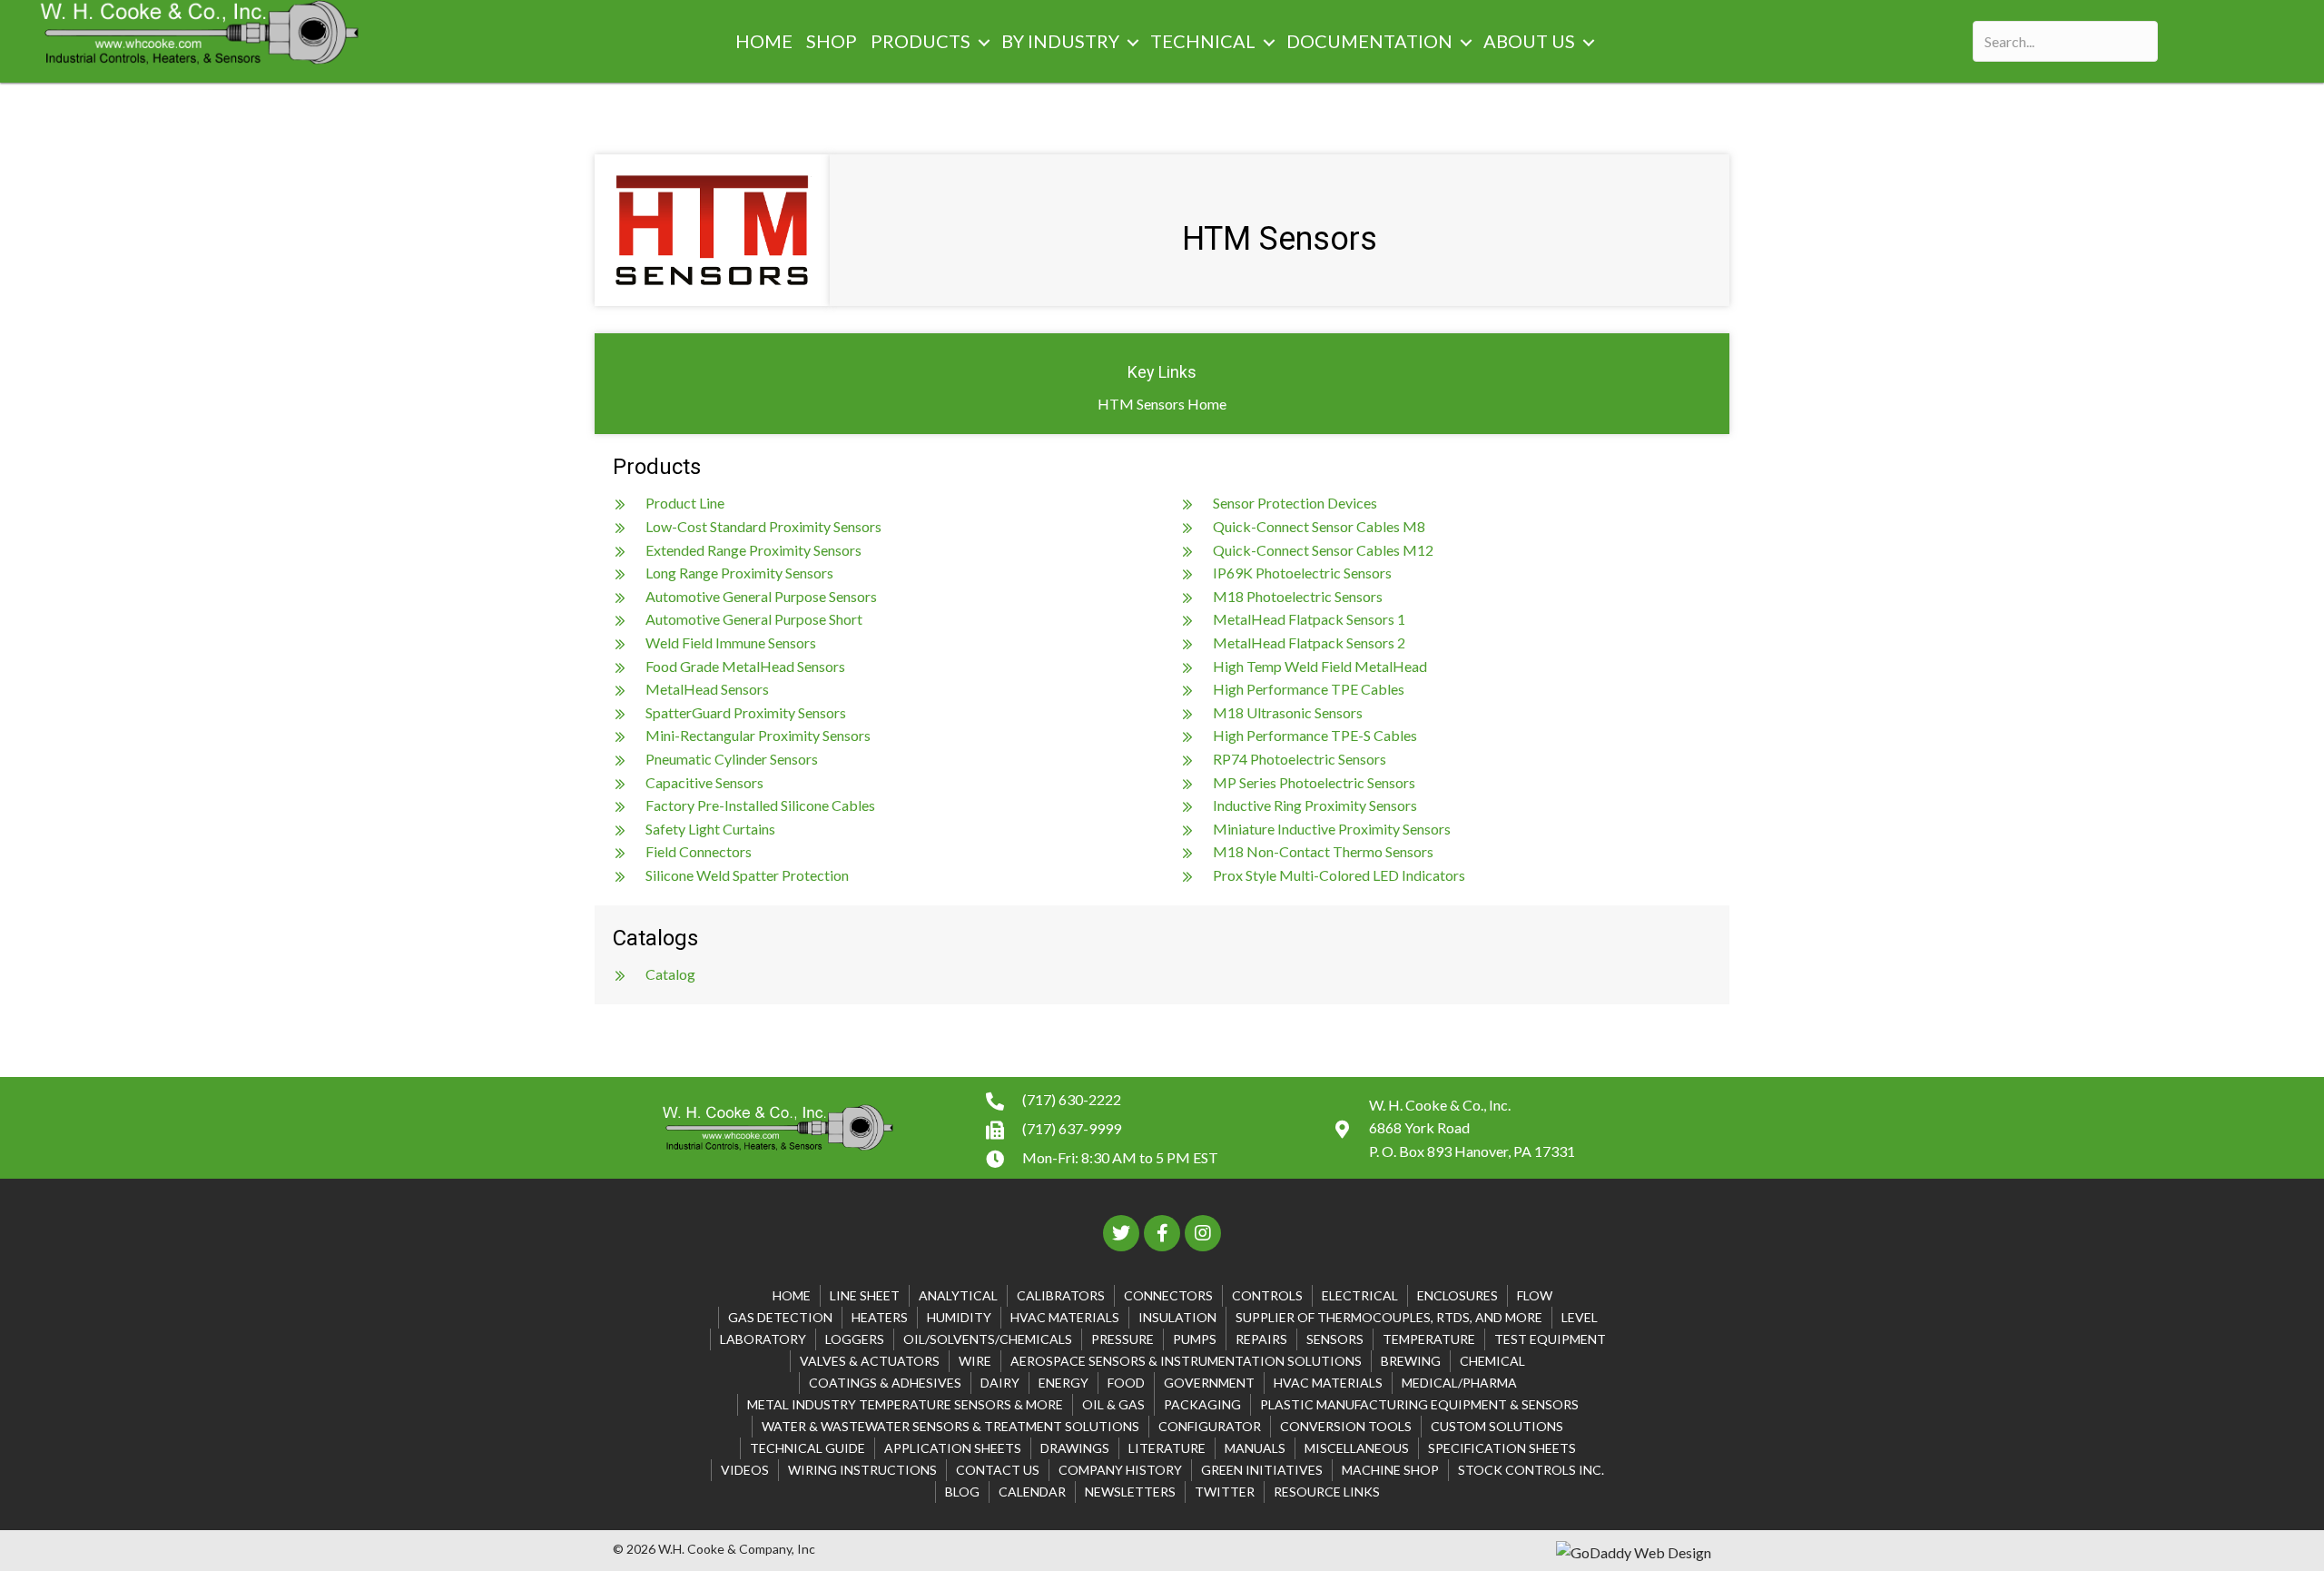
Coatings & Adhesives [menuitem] (885, 1383)
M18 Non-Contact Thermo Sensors (1323, 851)
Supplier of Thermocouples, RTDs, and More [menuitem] (1389, 1317)
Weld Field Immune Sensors (731, 642)
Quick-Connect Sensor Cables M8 (1319, 526)
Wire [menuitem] (975, 1361)
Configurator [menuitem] (1210, 1426)
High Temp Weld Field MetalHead (1320, 666)
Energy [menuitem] (1064, 1383)
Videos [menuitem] (745, 1470)
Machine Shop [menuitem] (1390, 1470)
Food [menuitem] (1126, 1383)
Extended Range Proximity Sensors (753, 550)
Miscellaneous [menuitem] (1357, 1448)
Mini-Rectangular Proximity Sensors (758, 735)
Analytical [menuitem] (958, 1295)
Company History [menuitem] (1120, 1470)
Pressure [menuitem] (1123, 1339)
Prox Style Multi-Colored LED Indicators (1339, 875)
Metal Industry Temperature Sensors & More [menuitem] (905, 1404)
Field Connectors (699, 851)
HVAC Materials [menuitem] (1065, 1317)
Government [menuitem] (1209, 1383)
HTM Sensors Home (1162, 404)
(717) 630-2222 (1072, 1099)
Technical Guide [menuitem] (807, 1448)
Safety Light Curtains (710, 829)
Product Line (685, 503)
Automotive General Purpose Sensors (761, 596)
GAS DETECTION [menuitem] (780, 1317)
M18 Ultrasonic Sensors (1288, 712)
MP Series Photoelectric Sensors (1314, 782)
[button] (984, 43)
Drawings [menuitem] (1075, 1448)
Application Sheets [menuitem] (953, 1448)
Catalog (670, 974)
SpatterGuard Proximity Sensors (746, 712)
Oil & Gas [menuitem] (1113, 1404)
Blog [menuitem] (962, 1492)
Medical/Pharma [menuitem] (1459, 1383)
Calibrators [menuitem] (1061, 1295)
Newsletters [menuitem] (1130, 1492)
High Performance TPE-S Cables (1315, 735)
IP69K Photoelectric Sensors (1302, 573)
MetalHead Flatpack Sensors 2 (1309, 642)
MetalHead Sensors (707, 689)
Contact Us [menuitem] (998, 1470)
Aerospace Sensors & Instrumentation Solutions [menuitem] (1186, 1361)
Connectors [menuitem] (1168, 1295)
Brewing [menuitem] (1411, 1361)
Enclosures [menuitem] (1457, 1295)
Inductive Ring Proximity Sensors (1315, 805)
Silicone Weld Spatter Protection (747, 875)
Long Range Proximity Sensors (739, 573)
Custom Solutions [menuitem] (1497, 1426)
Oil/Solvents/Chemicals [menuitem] (988, 1339)
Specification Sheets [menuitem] (1502, 1448)
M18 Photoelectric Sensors (1298, 596)
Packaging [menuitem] (1202, 1404)
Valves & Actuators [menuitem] (870, 1361)
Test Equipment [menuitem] (1550, 1339)
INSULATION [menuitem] (1177, 1317)
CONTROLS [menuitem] (1267, 1295)
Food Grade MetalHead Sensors (745, 666)
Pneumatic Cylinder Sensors (732, 759)
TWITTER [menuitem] (1225, 1492)
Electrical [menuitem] (1360, 1295)
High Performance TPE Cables (1309, 689)
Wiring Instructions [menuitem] (862, 1470)
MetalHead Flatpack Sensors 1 (1309, 619)
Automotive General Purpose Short (754, 619)
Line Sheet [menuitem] (865, 1295)
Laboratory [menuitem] (763, 1339)
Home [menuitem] (792, 1295)
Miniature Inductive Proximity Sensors (1332, 829)
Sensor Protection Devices (1295, 503)
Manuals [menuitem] (1255, 1448)
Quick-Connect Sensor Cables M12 (1323, 550)
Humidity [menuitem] (959, 1317)
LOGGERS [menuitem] (855, 1339)
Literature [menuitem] (1167, 1448)
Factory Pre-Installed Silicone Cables (760, 805)
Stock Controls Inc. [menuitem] (1531, 1470)
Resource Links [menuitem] (1327, 1492)
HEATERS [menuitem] (880, 1317)
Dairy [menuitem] (1000, 1383)
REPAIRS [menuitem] (1261, 1339)
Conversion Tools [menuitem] (1346, 1426)
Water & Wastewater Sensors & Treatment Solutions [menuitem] (950, 1426)
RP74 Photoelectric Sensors (1300, 759)
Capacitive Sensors (704, 782)
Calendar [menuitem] (1032, 1492)
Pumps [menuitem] (1195, 1339)
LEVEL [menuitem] (1580, 1317)
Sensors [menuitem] (1335, 1339)
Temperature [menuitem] (1429, 1339)
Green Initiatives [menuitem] (1262, 1470)
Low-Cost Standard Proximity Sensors (763, 526)
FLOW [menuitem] (1535, 1295)
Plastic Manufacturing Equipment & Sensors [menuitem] (1419, 1404)
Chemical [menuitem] (1492, 1361)
